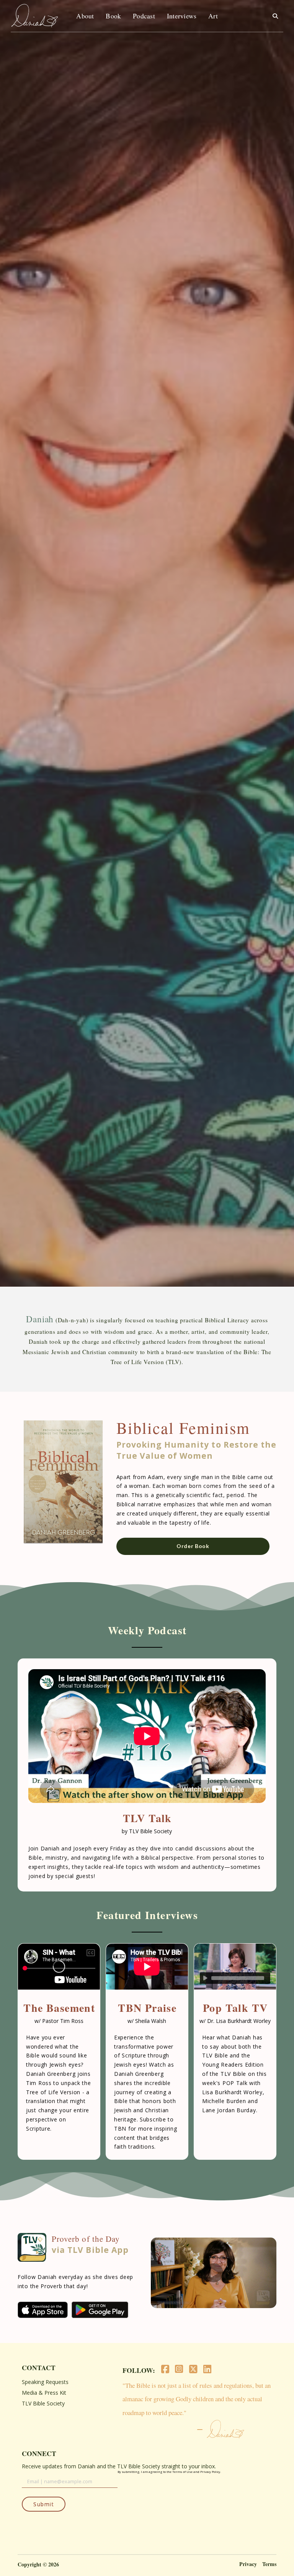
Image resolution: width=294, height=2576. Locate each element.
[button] (275, 16)
